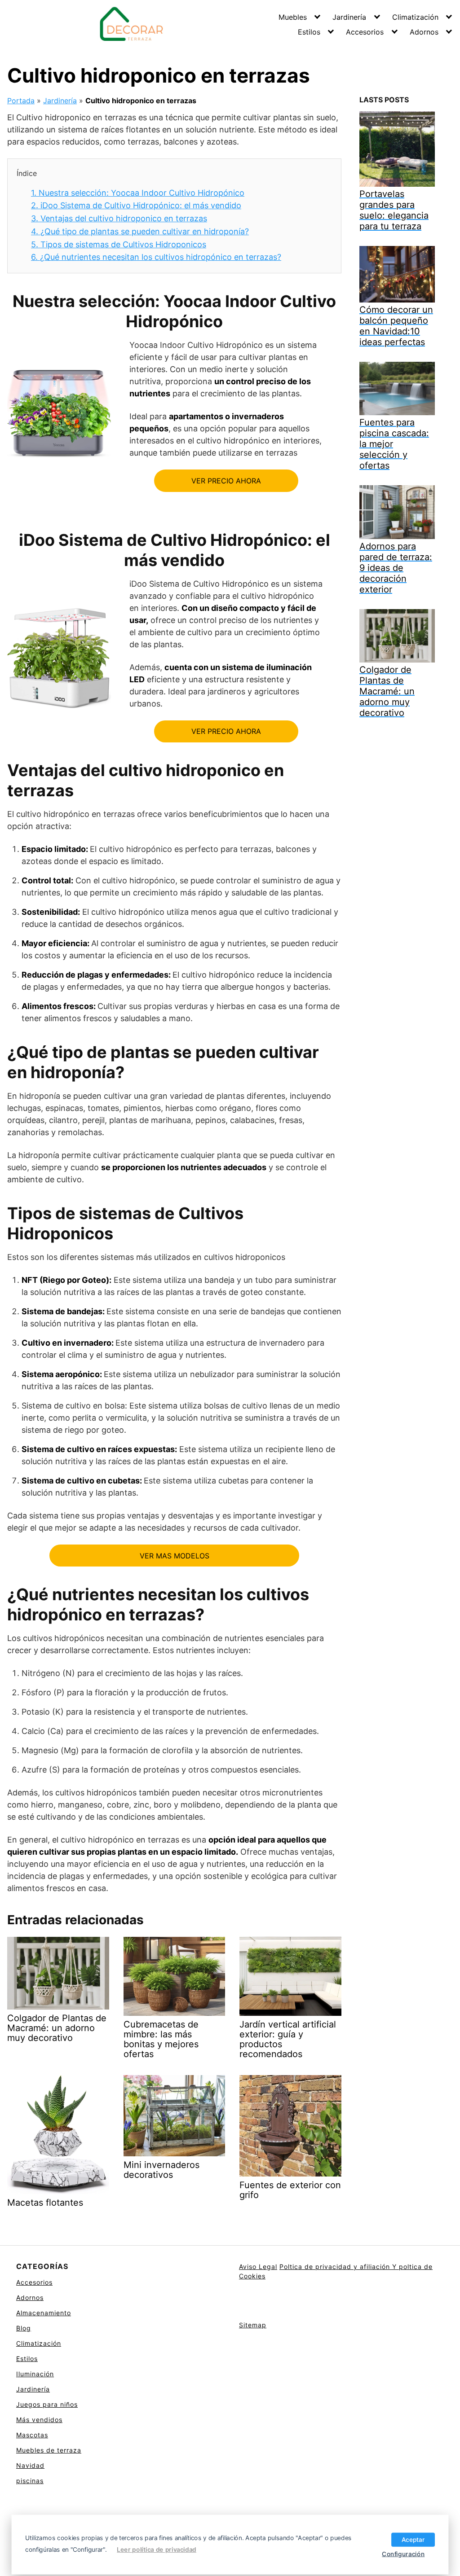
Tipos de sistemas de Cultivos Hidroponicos (119, 244)
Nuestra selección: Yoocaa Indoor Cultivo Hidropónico (138, 193)
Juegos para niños (47, 2404)
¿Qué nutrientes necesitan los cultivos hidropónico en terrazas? (156, 257)
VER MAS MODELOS (175, 1556)
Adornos (424, 32)
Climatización (415, 17)
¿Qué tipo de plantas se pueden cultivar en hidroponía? (140, 231)
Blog (24, 2328)
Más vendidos (39, 2420)
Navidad (30, 2465)
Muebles (293, 17)
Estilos (309, 32)
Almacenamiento (44, 2313)
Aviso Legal (258, 2267)
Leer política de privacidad (157, 2550)
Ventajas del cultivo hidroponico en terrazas (119, 218)
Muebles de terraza (49, 2450)
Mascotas (32, 2435)
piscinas (30, 2481)
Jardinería (349, 17)
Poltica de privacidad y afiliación (336, 2267)
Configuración (403, 2554)
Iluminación (35, 2374)
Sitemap (253, 2325)
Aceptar (413, 2539)
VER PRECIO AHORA (226, 481)
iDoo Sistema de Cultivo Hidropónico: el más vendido (136, 205)
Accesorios (365, 32)
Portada (21, 101)
